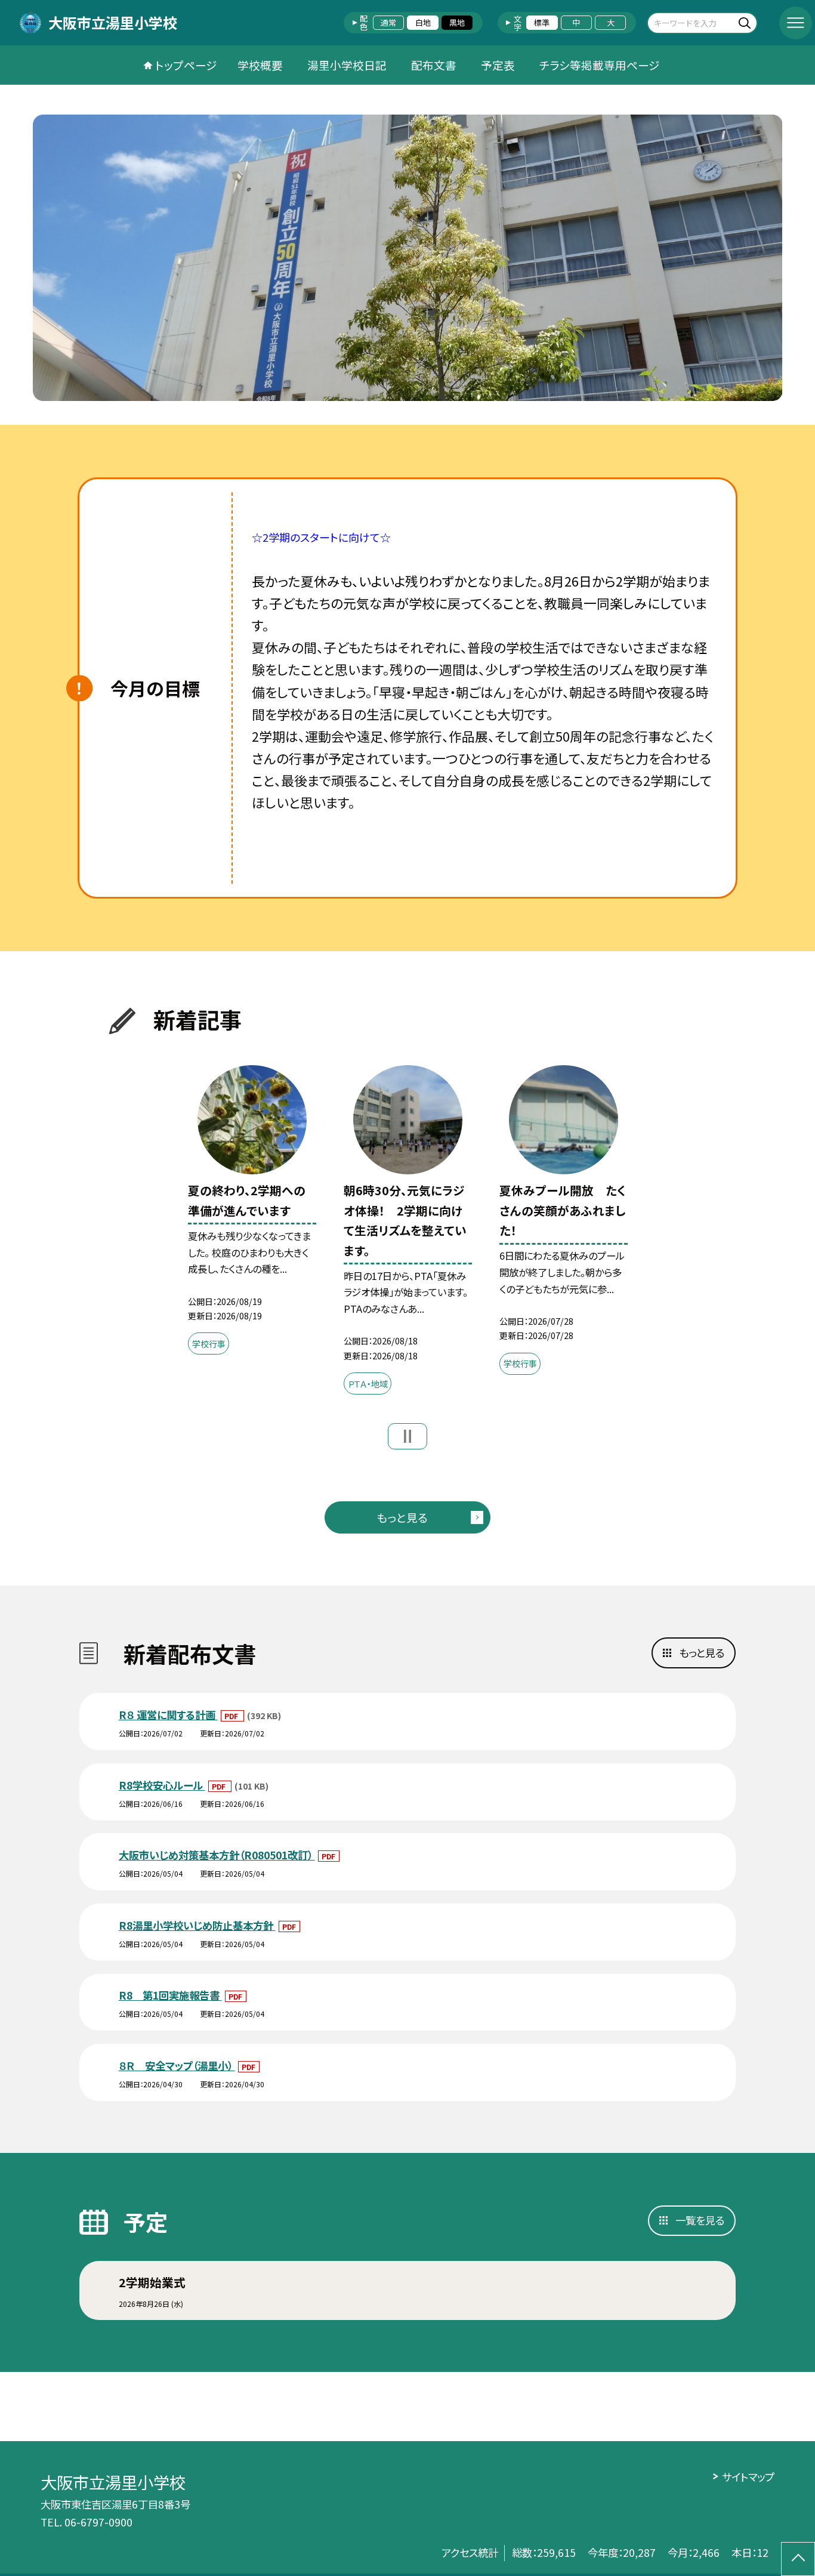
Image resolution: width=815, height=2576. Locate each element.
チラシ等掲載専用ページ (600, 65)
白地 (423, 22)
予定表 (498, 65)
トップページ (186, 65)
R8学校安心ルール (162, 1785)
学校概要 (260, 65)
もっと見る (402, 1517)
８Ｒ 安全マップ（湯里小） (177, 2066)
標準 (542, 22)
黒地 (457, 22)
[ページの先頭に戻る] (798, 2559)
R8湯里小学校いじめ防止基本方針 (197, 1925)
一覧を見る (700, 2220)
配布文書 (434, 65)
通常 (388, 22)
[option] (408, 258)
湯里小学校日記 (347, 65)
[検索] (747, 22)
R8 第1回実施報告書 (170, 1995)
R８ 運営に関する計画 (168, 1715)
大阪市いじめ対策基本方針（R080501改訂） (217, 1855)
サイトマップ (748, 2477)
